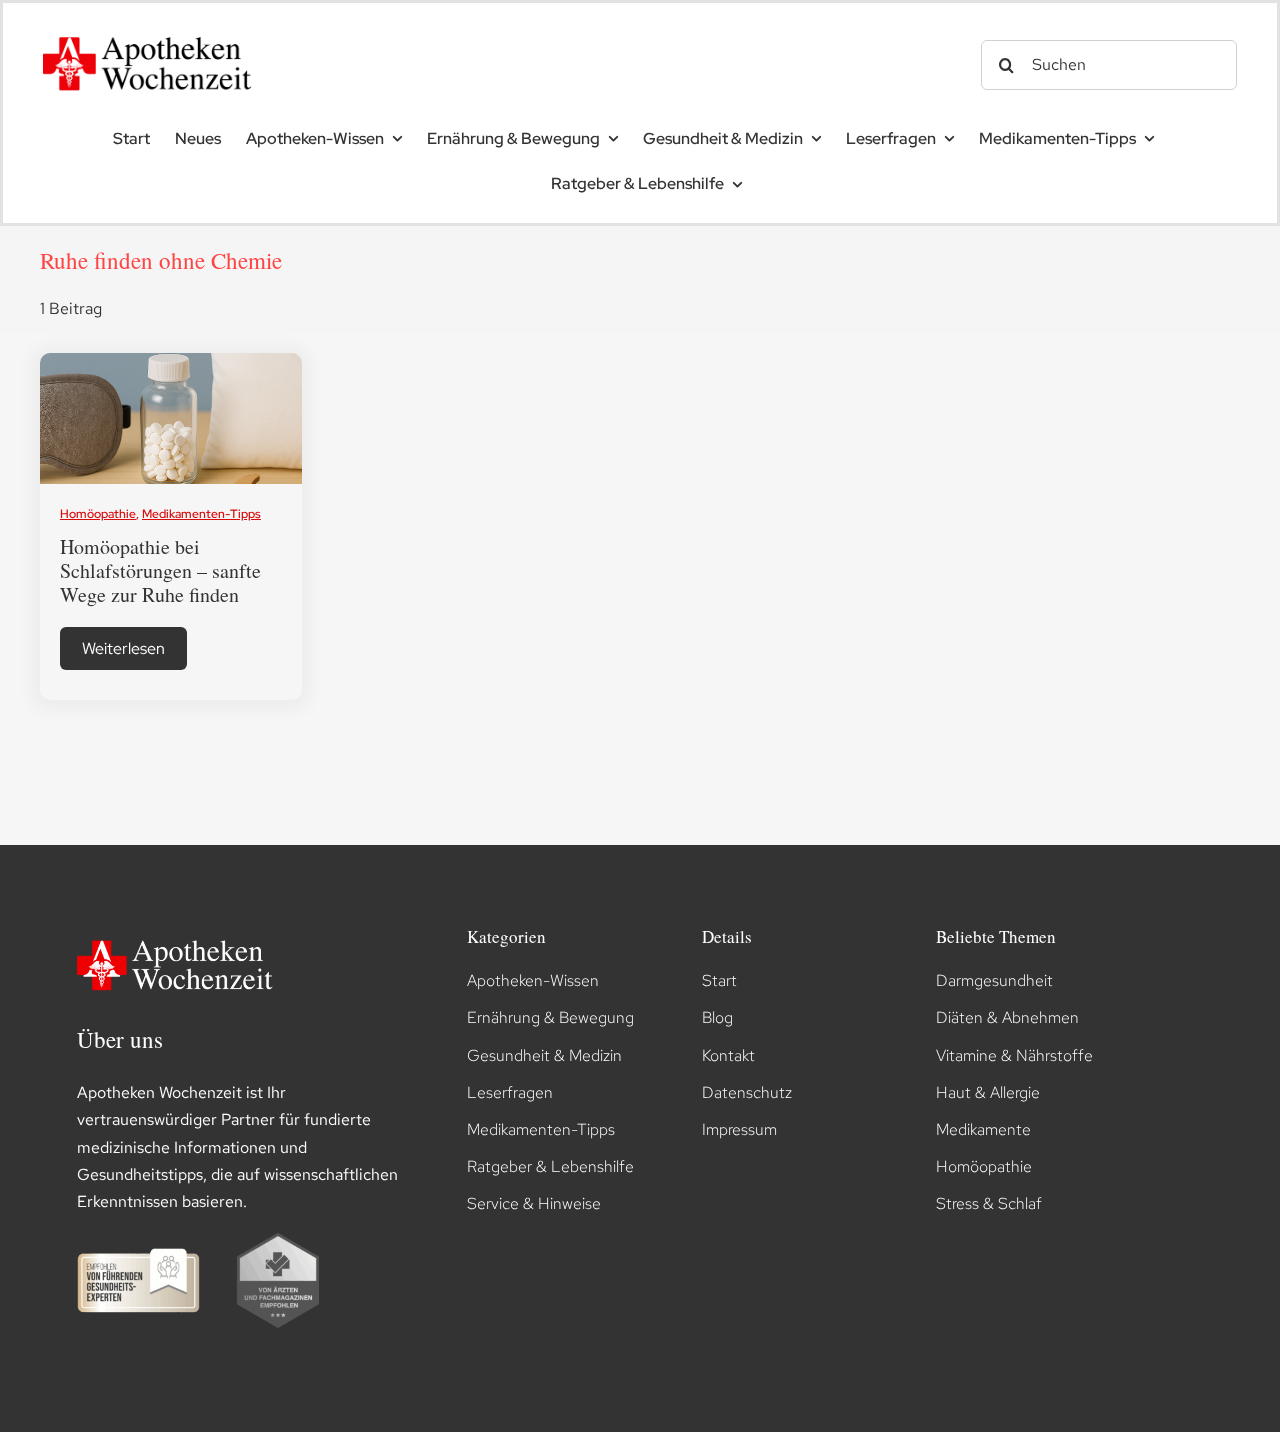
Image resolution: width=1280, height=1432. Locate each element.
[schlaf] (171, 360)
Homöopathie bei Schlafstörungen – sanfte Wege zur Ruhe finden (160, 570)
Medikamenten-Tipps (201, 514)
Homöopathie (98, 514)
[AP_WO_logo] (153, 30)
